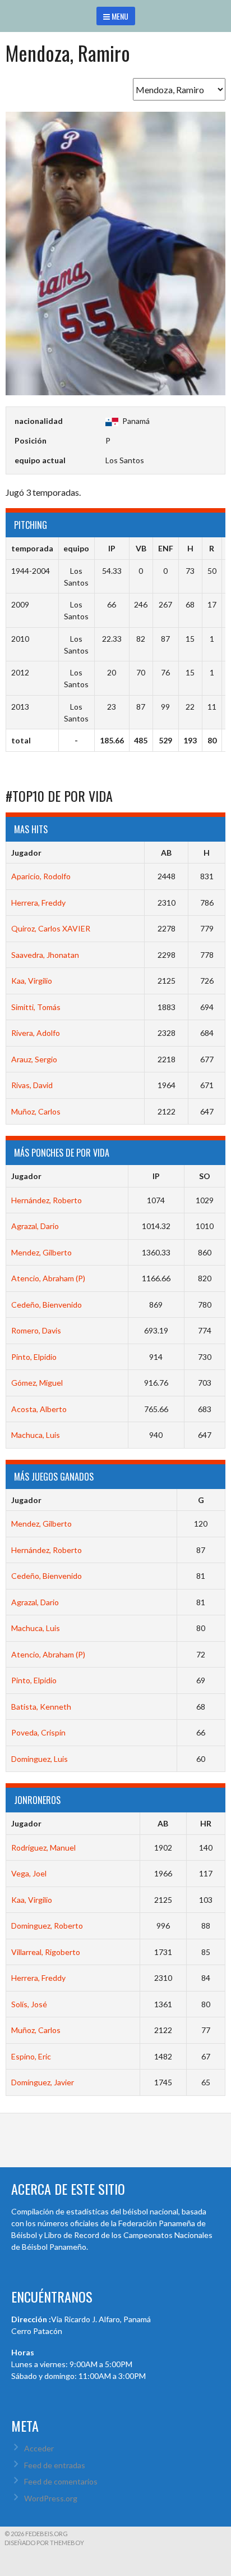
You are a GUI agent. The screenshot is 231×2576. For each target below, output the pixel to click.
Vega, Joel (29, 1873)
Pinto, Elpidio (34, 1357)
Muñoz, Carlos (36, 1111)
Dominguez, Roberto (47, 1926)
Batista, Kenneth (41, 1707)
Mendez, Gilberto (41, 1252)
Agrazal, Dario (35, 1226)
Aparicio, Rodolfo (41, 876)
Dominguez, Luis (40, 1759)
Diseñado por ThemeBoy (44, 2543)
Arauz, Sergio (34, 1059)
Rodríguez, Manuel (43, 1847)
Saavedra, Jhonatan (45, 955)
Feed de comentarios (61, 2481)
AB (166, 853)
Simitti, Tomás (36, 1007)
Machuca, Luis (36, 1435)
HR (206, 1823)
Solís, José (29, 2004)
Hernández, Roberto (47, 1200)
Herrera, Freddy (38, 903)
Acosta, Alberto (39, 1409)
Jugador (26, 853)
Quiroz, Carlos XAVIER (51, 928)
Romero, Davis (36, 1330)
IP (156, 1176)
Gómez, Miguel (37, 1383)
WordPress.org (51, 2498)
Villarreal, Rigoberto (46, 1952)
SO (205, 1176)
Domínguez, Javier (43, 2082)
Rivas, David (32, 1085)
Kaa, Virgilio (32, 981)
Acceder (39, 2448)
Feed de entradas (55, 2465)
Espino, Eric (31, 2056)
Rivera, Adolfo (36, 1033)
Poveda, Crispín (38, 1732)
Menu (119, 16)
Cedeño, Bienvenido (47, 1305)
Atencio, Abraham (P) (48, 1278)
